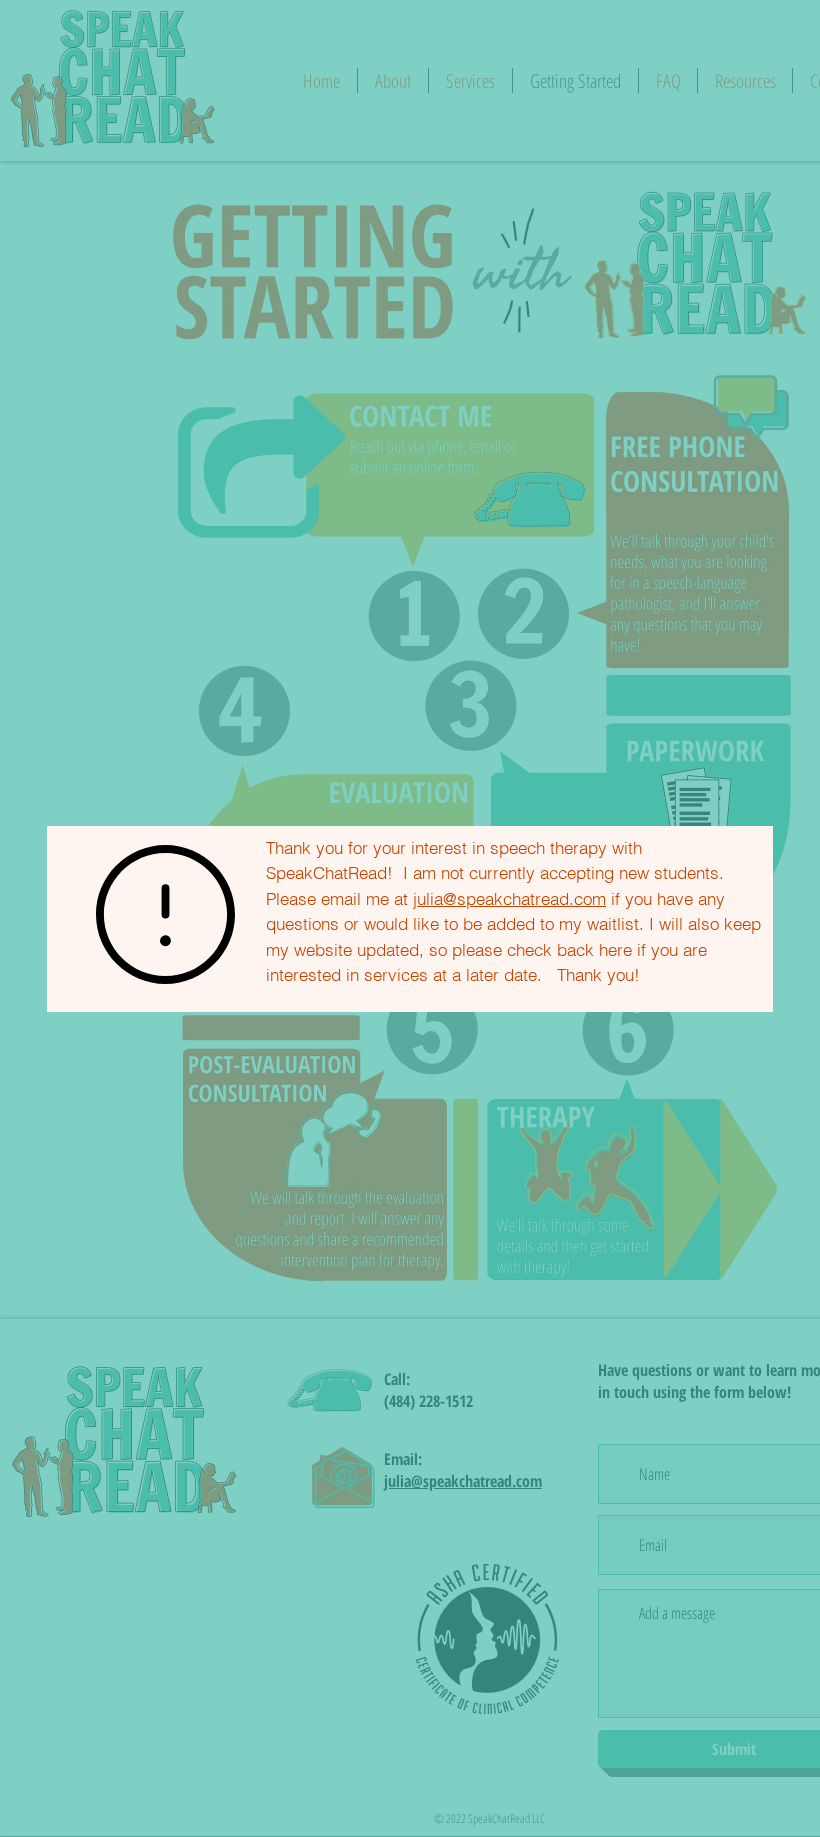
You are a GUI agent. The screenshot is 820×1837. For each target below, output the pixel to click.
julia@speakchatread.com (509, 898)
